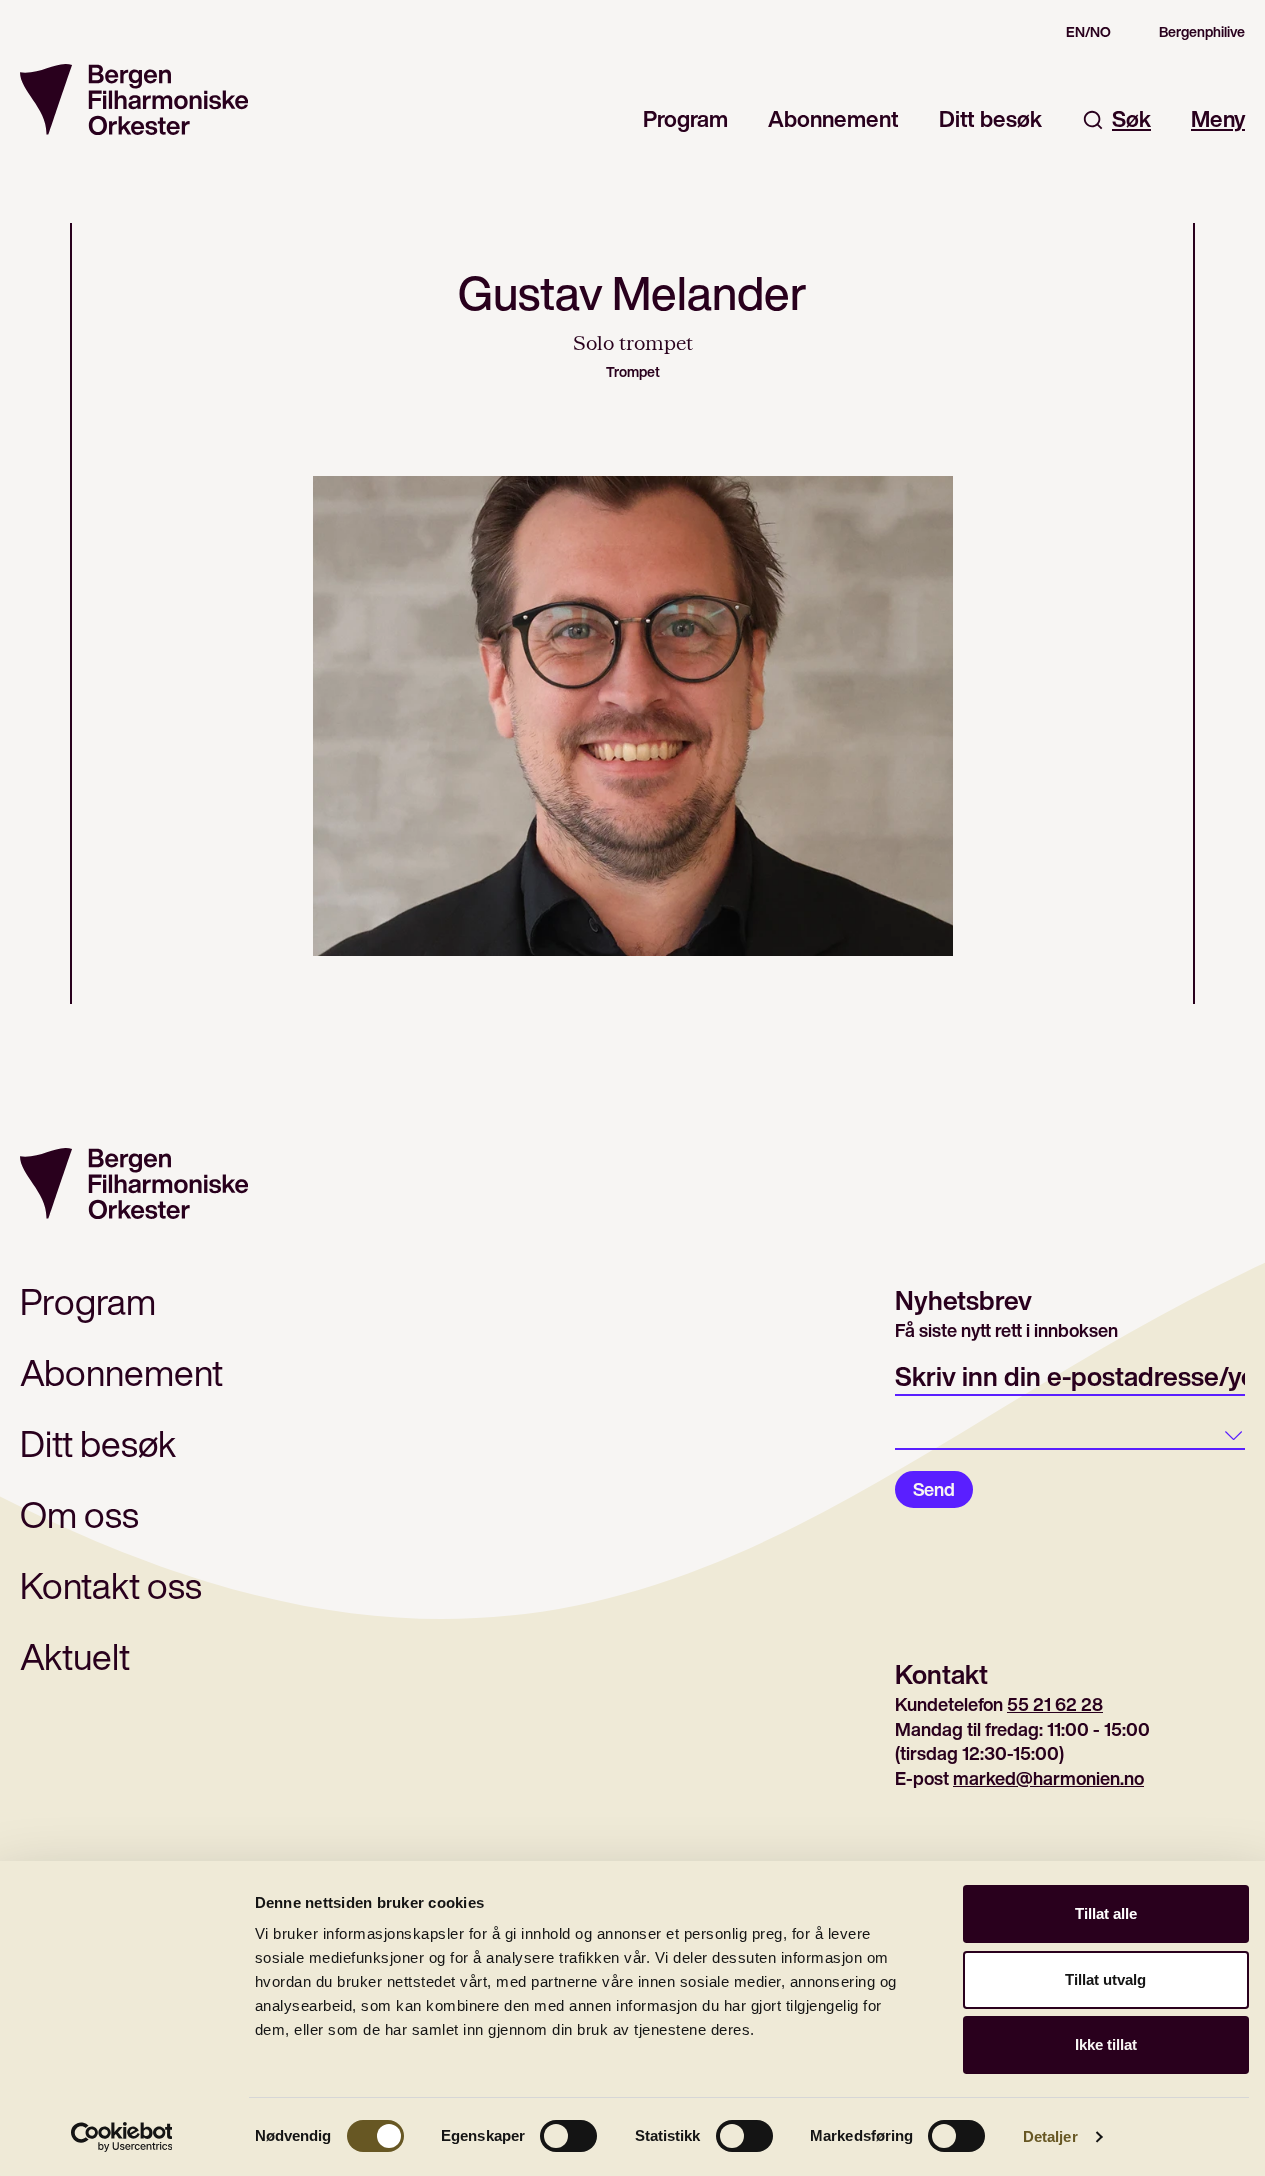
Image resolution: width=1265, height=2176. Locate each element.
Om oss (79, 1514)
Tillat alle (1106, 1913)
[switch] (568, 2136)
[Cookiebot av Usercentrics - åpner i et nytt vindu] (121, 2137)
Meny (1218, 119)
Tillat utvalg (1105, 1979)
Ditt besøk (990, 119)
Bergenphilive (1202, 32)
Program (685, 119)
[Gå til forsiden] (134, 99)
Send (934, 1489)
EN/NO (1088, 32)
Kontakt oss (111, 1585)
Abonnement (833, 119)
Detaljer (1050, 2136)
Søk (1131, 119)
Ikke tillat (1106, 2044)
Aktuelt (75, 1656)
